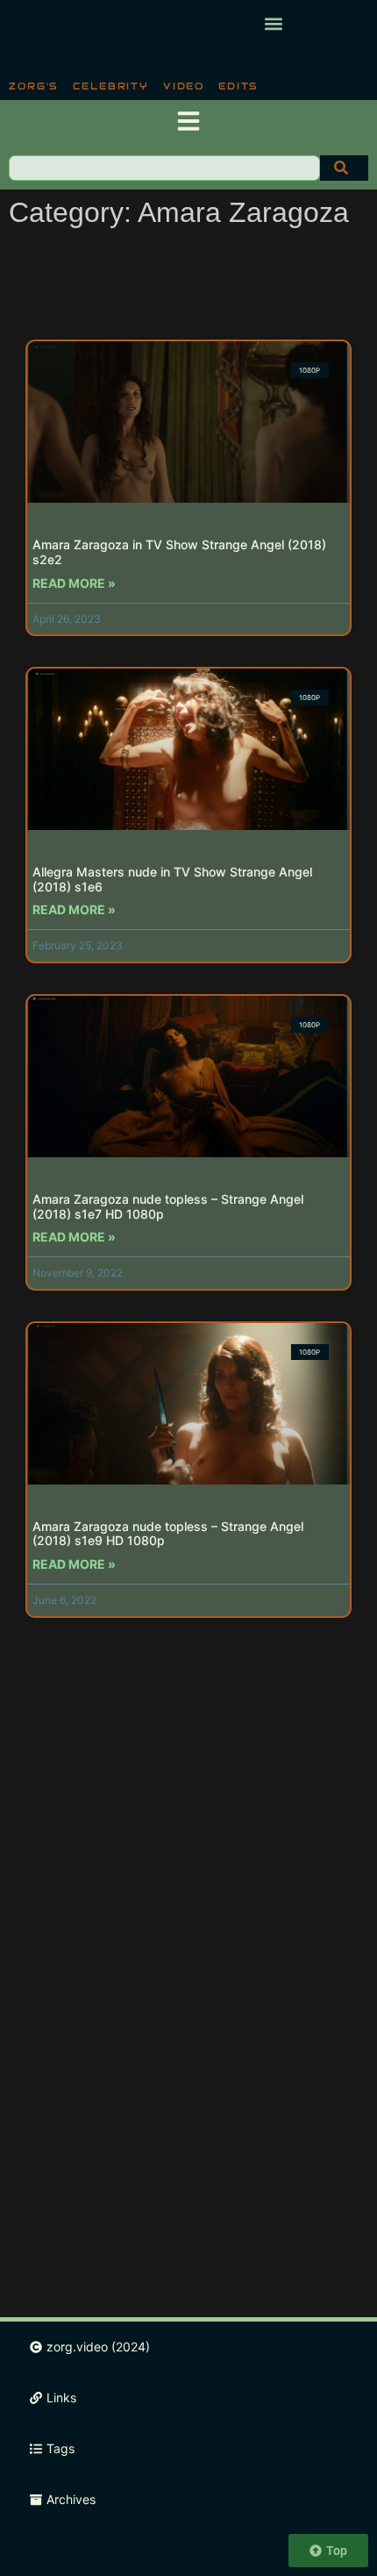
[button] (273, 23)
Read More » (74, 583)
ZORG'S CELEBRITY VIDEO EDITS (134, 86)
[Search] (344, 168)
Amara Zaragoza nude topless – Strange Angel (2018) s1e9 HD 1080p (168, 1534)
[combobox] (164, 168)
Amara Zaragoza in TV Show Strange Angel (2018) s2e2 (179, 552)
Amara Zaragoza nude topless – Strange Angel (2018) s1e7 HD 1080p (168, 1206)
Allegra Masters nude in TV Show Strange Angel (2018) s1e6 (172, 879)
